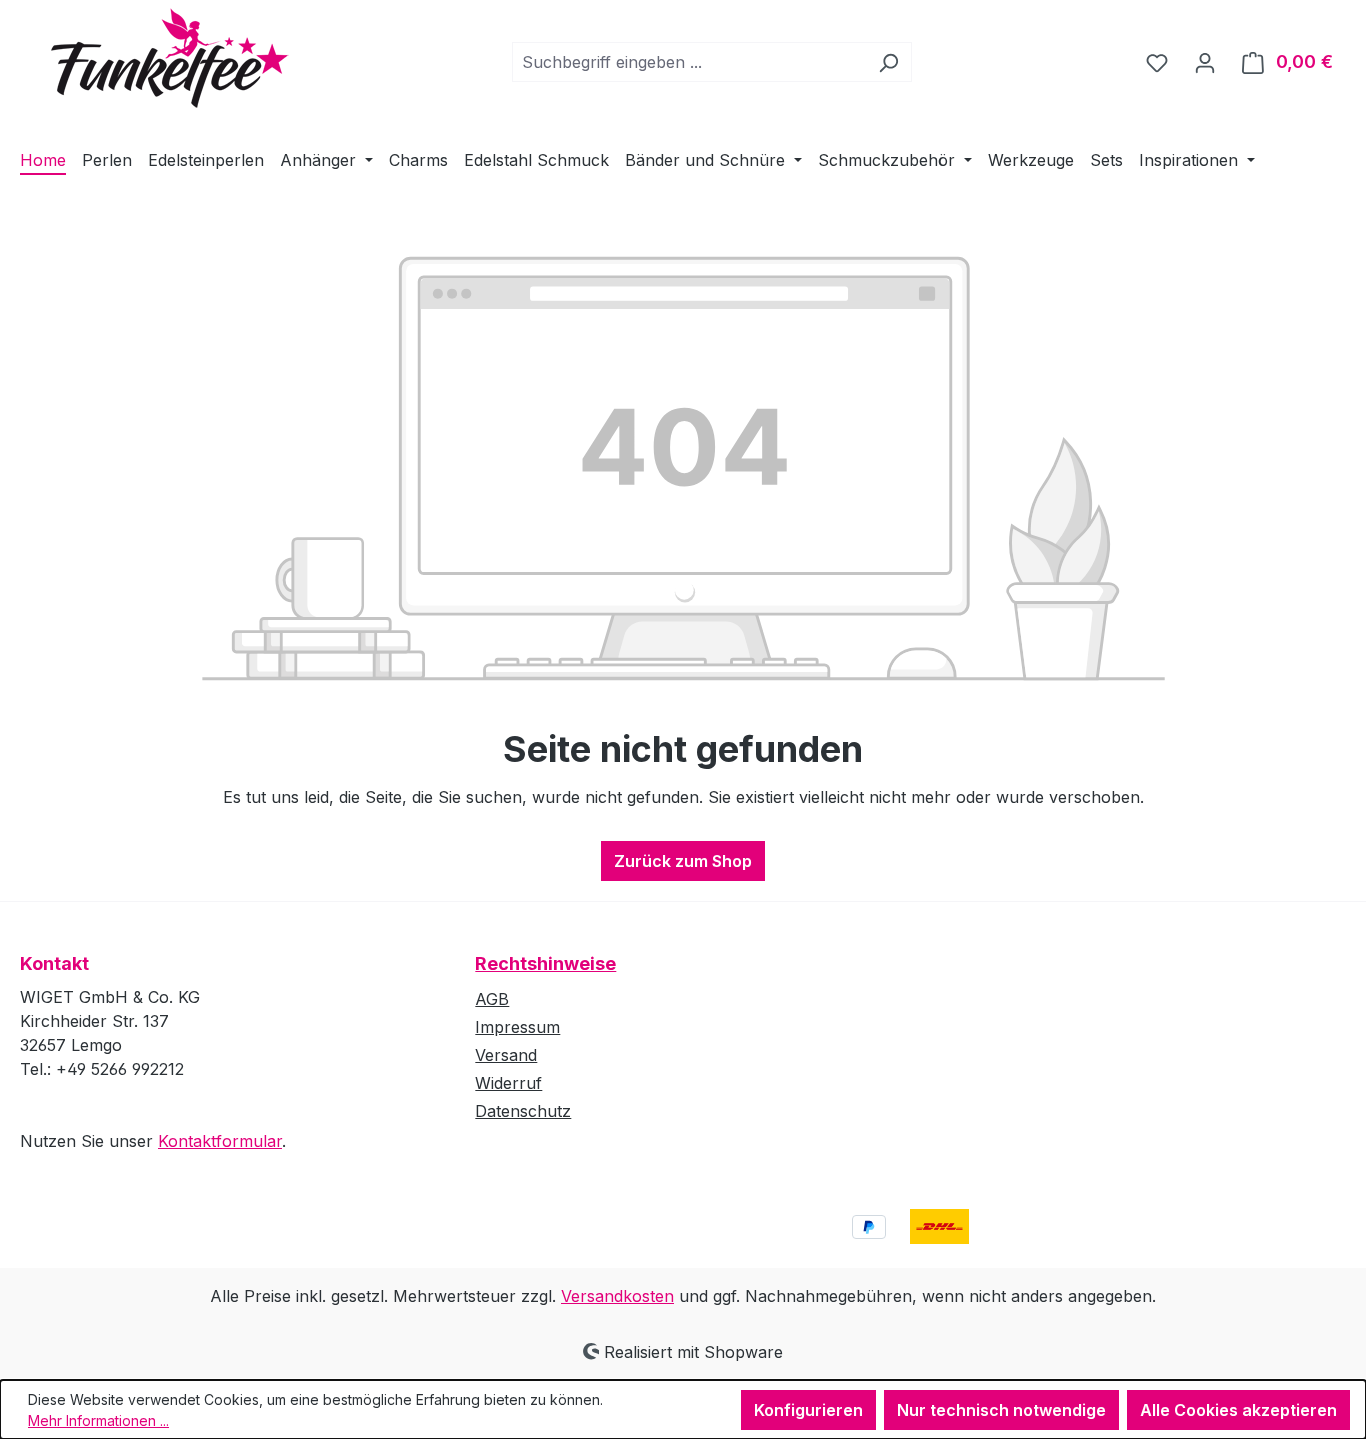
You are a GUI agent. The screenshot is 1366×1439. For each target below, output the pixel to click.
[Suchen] (888, 62)
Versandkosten (617, 1296)
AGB (492, 999)
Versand (506, 1055)
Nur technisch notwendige (1001, 1410)
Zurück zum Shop (683, 861)
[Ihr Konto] (1205, 62)
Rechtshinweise (545, 963)
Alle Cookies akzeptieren (1238, 1410)
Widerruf (508, 1083)
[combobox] (689, 62)
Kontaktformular (220, 1141)
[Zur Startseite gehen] (155, 58)
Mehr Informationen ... (98, 1420)
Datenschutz (523, 1111)
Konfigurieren (808, 1410)
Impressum (517, 1027)
